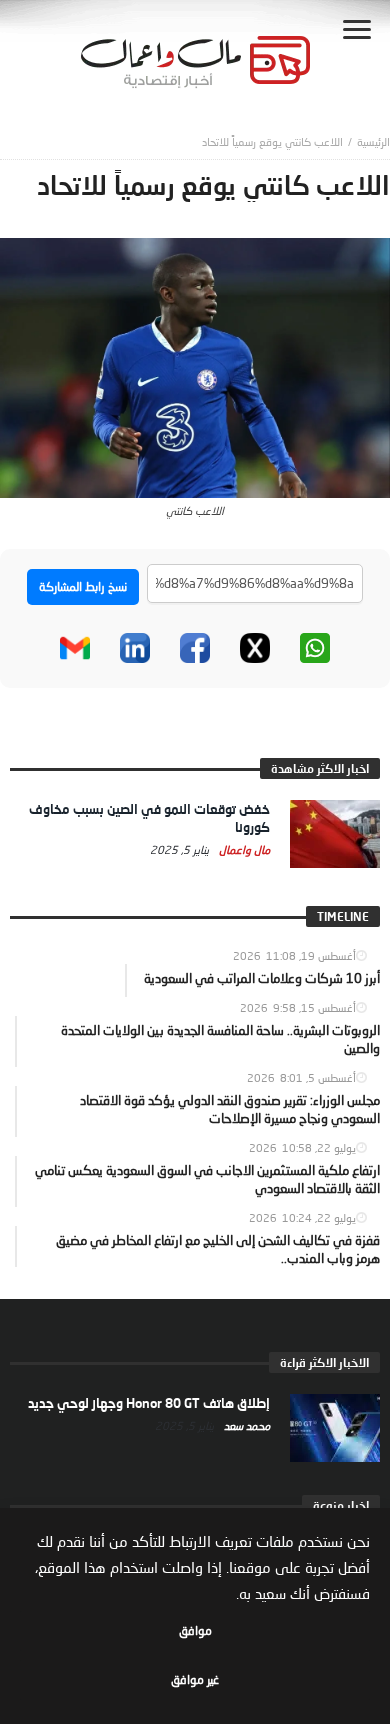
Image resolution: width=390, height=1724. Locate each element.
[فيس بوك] (195, 648)
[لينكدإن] (135, 648)
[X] (255, 648)
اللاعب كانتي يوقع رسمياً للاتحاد (272, 141)
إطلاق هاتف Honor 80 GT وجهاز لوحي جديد (149, 1403)
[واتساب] (315, 648)
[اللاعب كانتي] (195, 366)
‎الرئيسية (373, 141)
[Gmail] (75, 648)
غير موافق (195, 1679)
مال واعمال (243, 849)
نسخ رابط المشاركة (83, 586)
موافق (195, 1630)
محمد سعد (245, 1425)
